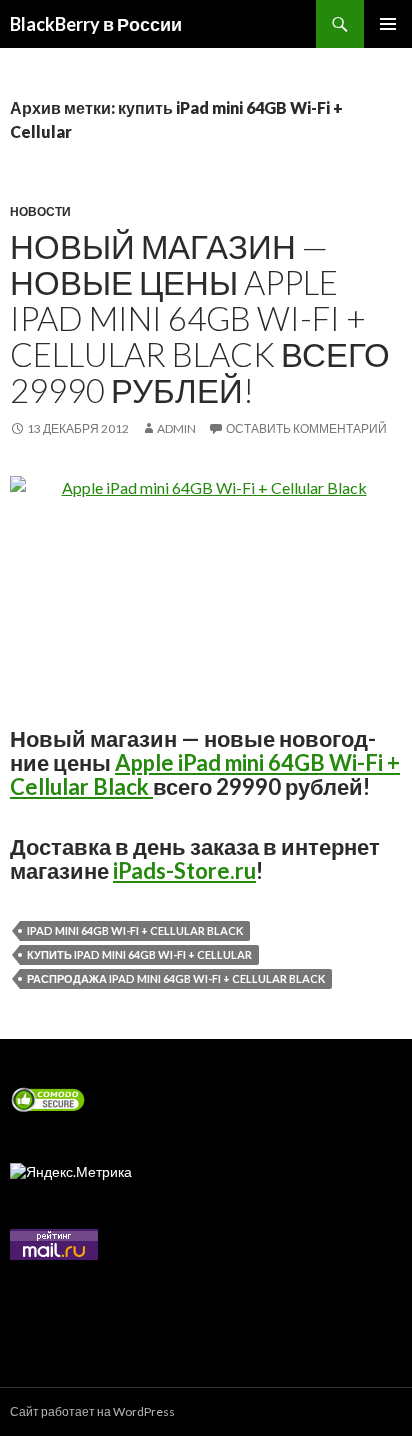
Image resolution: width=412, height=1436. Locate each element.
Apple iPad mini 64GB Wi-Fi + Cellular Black (205, 774)
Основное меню (388, 24)
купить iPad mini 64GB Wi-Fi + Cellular (139, 954)
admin (176, 428)
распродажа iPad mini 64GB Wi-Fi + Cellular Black (176, 978)
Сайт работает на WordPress (92, 1411)
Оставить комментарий (306, 428)
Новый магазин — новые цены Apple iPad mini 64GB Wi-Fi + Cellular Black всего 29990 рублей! (200, 318)
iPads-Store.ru (184, 870)
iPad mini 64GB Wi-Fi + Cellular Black (135, 930)
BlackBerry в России (96, 24)
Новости (40, 211)
